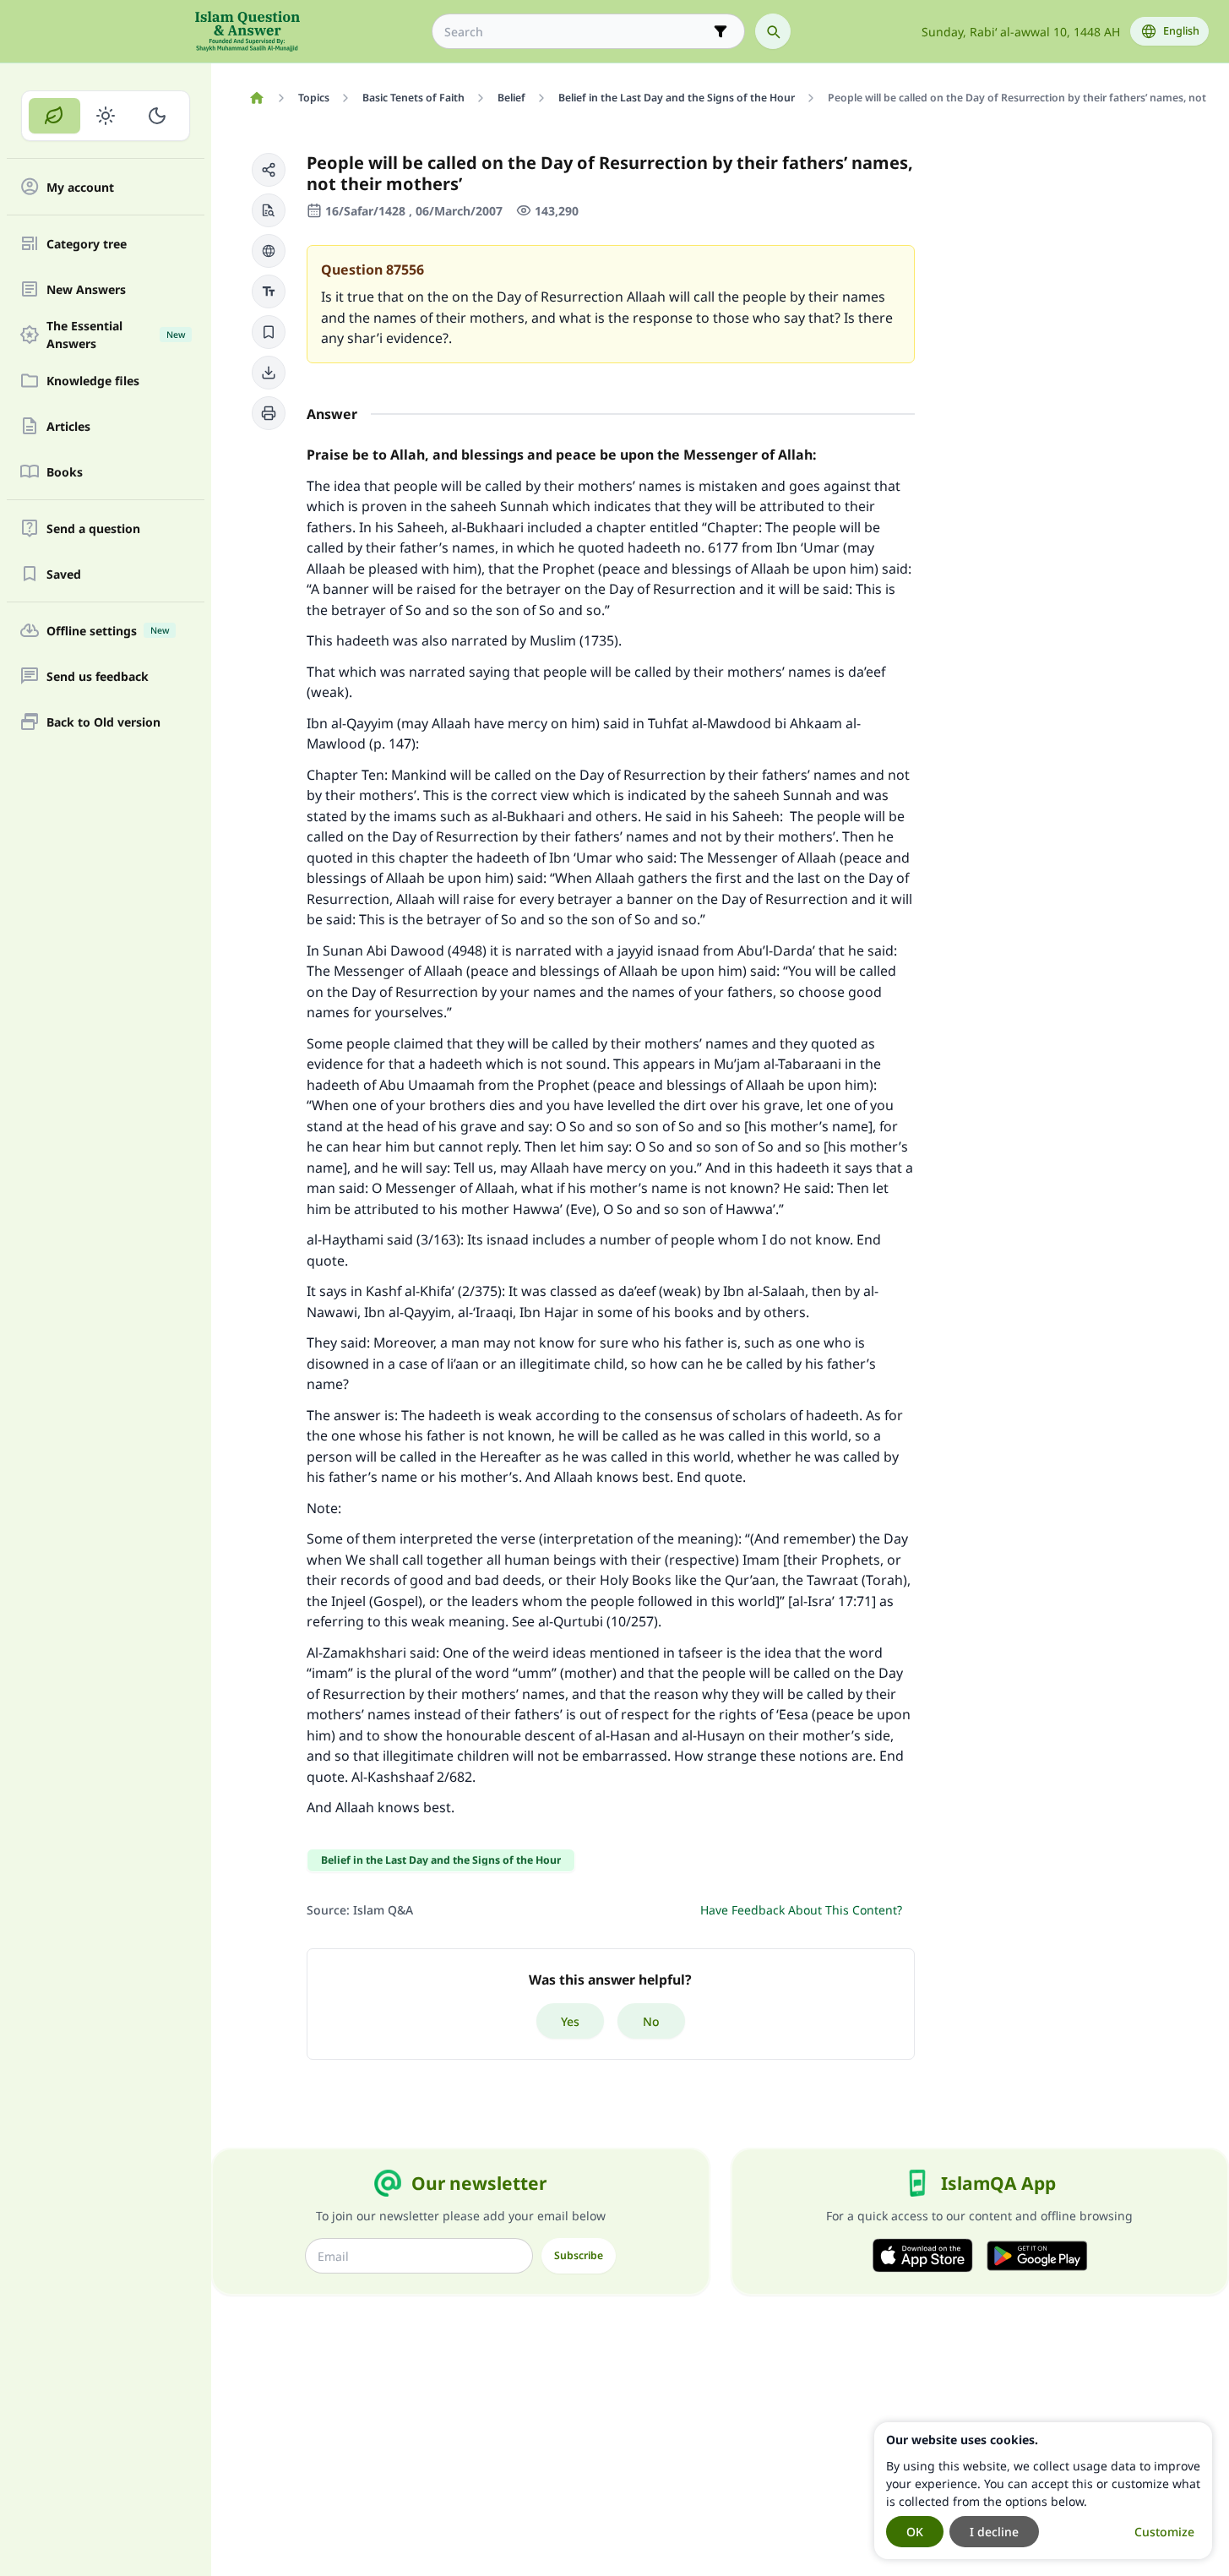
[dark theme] (157, 116)
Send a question (93, 528)
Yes (570, 2021)
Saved (64, 574)
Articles (68, 426)
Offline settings (108, 631)
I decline (994, 2532)
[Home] (256, 98)
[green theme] (54, 116)
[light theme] (106, 116)
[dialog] (1043, 2491)
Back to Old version (103, 722)
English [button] (1181, 31)
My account (80, 187)
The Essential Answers (116, 335)
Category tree (87, 244)
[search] (773, 31)
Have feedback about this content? (801, 1910)
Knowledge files (93, 381)
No (651, 2021)
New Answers (86, 289)
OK (915, 2532)
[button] (269, 170)
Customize (1164, 2532)
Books (65, 472)
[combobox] (576, 32)
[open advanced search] (721, 31)
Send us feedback (98, 676)
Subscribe (579, 2255)
